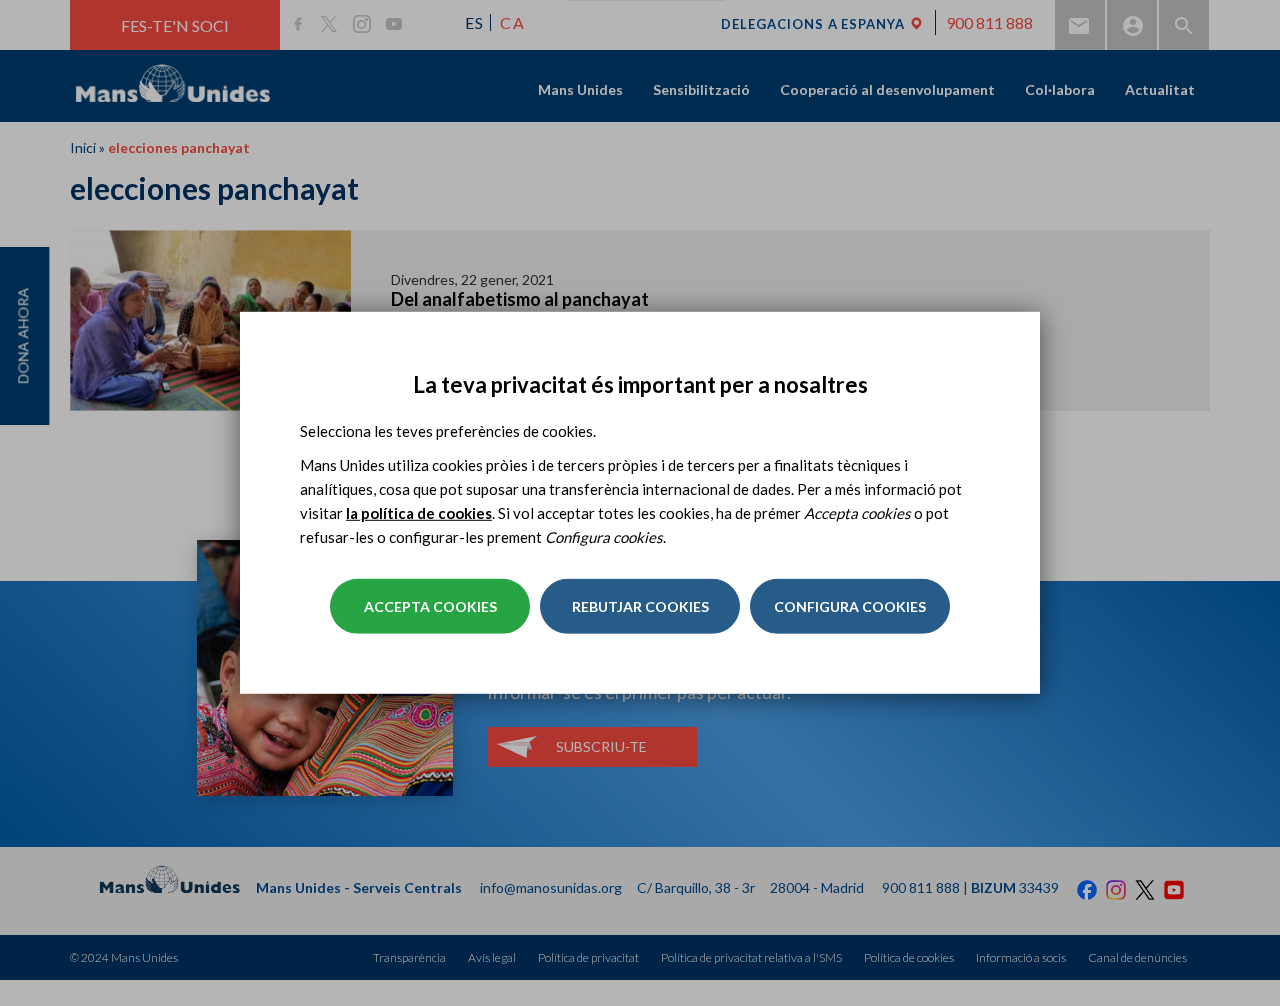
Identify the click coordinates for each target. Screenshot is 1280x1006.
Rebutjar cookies (640, 606)
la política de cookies (419, 513)
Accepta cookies (430, 606)
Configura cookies (850, 606)
